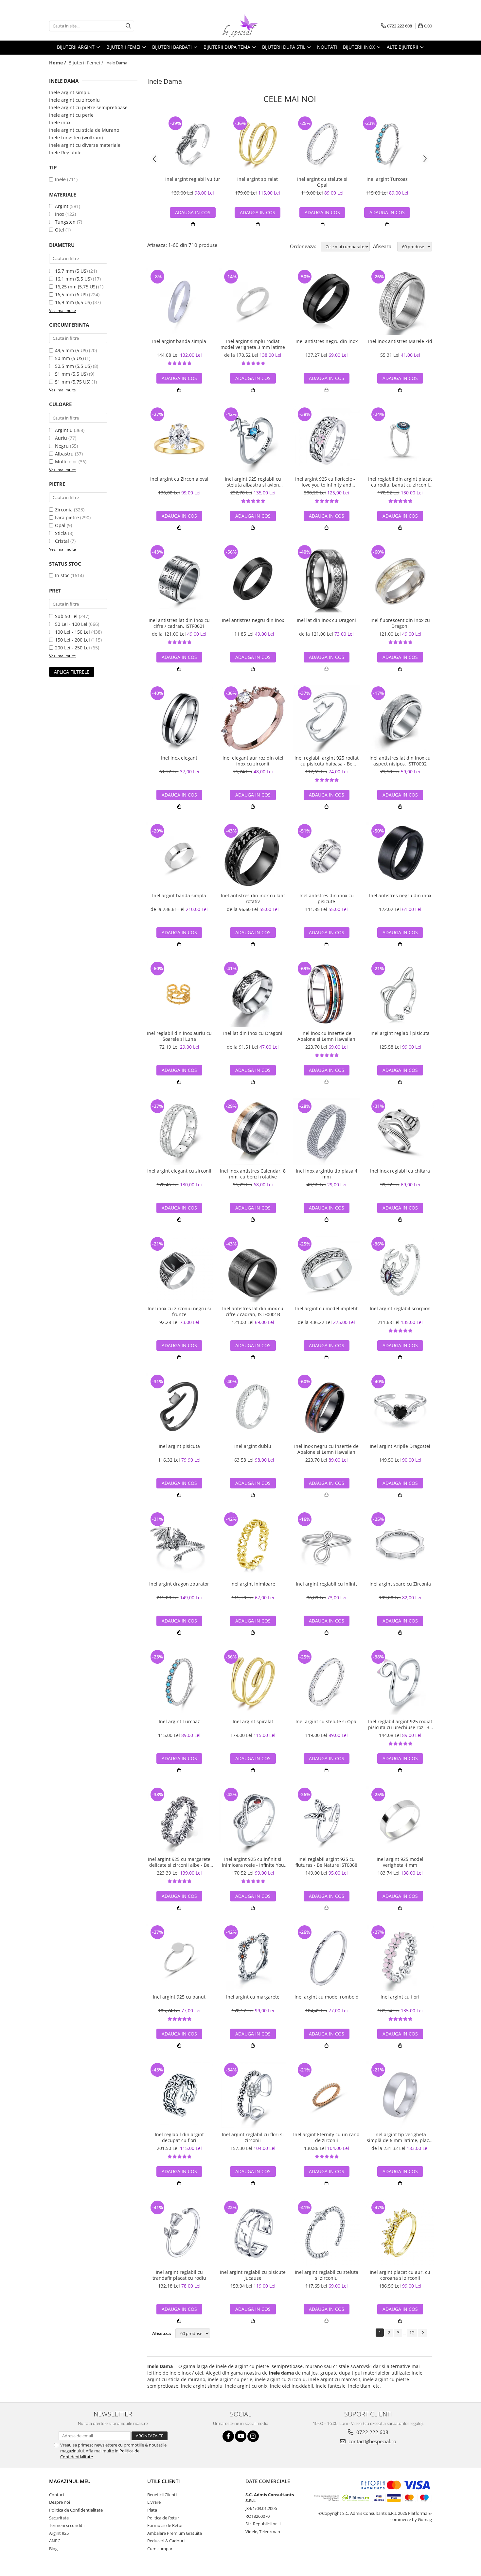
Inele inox (60, 122)
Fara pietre (67, 517)
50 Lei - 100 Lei (71, 624)
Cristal (62, 541)
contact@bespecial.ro (372, 2441)
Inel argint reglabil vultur (193, 179)
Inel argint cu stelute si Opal (322, 182)
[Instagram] (253, 2436)
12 (412, 2333)
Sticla (61, 533)
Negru (62, 446)
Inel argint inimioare (253, 1584)
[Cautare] (128, 26)
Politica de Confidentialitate (76, 2510)
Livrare (154, 2502)
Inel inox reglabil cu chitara (400, 1171)
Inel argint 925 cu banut (179, 1997)
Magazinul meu (70, 2481)
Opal (60, 525)
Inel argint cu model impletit (326, 1309)
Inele (60, 179)
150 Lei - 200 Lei (72, 640)
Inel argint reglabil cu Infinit (326, 1584)
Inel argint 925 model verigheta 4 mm (400, 1862)
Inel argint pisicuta (179, 1446)
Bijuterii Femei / (86, 63)
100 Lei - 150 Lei (72, 632)
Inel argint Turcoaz (387, 179)
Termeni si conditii (67, 2525)
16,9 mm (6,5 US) (73, 302)
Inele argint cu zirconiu (74, 100)
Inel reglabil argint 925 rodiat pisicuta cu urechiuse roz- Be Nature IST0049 (400, 1725)
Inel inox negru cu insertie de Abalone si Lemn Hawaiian (326, 1449)
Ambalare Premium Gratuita (175, 2533)
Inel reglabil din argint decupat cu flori (179, 2138)
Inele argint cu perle (71, 115)
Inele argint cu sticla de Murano (84, 130)
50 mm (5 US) (69, 358)
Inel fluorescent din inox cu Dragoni (400, 623)
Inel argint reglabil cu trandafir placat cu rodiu (179, 2275)
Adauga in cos (193, 212)
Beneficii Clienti (162, 2495)
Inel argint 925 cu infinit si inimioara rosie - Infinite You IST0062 (253, 1862)
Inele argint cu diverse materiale (85, 145)
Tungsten (65, 222)
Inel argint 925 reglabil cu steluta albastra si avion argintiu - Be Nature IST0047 (253, 482)
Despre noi (60, 2502)
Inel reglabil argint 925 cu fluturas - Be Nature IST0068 (326, 1862)
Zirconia (64, 510)
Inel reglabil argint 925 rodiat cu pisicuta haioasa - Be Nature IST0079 (327, 761)
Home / (58, 63)
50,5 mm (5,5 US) (73, 366)
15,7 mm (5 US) (71, 271)
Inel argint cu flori (400, 1997)
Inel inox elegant (179, 758)
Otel (60, 230)
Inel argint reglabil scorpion (400, 1309)
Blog (53, 2549)
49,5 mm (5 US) (71, 350)
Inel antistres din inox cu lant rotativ (253, 899)
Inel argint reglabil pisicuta (400, 1033)
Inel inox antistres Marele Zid (400, 341)
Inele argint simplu (70, 92)
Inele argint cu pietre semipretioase (88, 107)
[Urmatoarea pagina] (422, 2333)
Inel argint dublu (253, 1446)
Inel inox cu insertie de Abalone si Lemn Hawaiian (326, 1036)
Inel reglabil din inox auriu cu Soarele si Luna (179, 1036)
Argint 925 (59, 2533)
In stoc (62, 575)
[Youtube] (241, 2436)
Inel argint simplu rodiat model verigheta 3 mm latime (253, 344)
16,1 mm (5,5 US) (73, 279)
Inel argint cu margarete (253, 1997)
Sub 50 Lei (66, 616)
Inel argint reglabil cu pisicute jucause (253, 2275)
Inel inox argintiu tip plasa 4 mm (327, 1174)
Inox (60, 214)
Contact (57, 2495)
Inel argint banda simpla (179, 341)
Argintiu (64, 430)
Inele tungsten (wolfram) (76, 137)
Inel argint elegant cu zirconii (179, 1171)
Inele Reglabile (65, 153)
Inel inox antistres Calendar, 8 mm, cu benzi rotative (253, 1174)
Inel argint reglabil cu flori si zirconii (253, 2138)
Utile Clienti (164, 2481)
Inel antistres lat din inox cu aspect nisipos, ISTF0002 (400, 761)
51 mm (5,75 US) (73, 382)
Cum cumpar (160, 2549)
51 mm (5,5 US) (71, 374)
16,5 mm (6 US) (71, 294)
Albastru (64, 454)
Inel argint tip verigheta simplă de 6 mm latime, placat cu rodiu (400, 2138)
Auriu (61, 438)
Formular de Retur (165, 2525)
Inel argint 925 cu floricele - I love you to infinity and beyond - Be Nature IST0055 (326, 482)
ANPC (55, 2541)
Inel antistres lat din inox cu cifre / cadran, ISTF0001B (253, 1312)
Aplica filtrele (72, 672)
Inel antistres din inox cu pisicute (327, 899)
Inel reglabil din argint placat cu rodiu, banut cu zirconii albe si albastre (400, 482)
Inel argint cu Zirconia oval (179, 479)
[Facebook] (228, 2436)
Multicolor (66, 462)
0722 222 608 (372, 2432)
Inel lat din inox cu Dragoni (326, 620)
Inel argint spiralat (258, 179)
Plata (152, 2510)
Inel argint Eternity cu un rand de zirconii (326, 2138)
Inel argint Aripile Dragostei (400, 1446)
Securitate (59, 2518)
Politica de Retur (163, 2518)
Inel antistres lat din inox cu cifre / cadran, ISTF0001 (179, 623)
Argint (62, 206)
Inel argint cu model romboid (327, 1997)
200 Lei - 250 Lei (72, 648)
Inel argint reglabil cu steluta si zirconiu (327, 2275)
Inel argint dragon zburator (179, 1584)
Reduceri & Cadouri (166, 2541)
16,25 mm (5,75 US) (76, 287)
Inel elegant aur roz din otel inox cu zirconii (253, 761)
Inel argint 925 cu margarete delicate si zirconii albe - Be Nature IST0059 (179, 1862)
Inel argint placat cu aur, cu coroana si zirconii (400, 2275)
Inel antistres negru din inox (327, 341)
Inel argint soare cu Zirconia (400, 1584)
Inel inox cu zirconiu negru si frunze (179, 1312)
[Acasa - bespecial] (240, 26)
